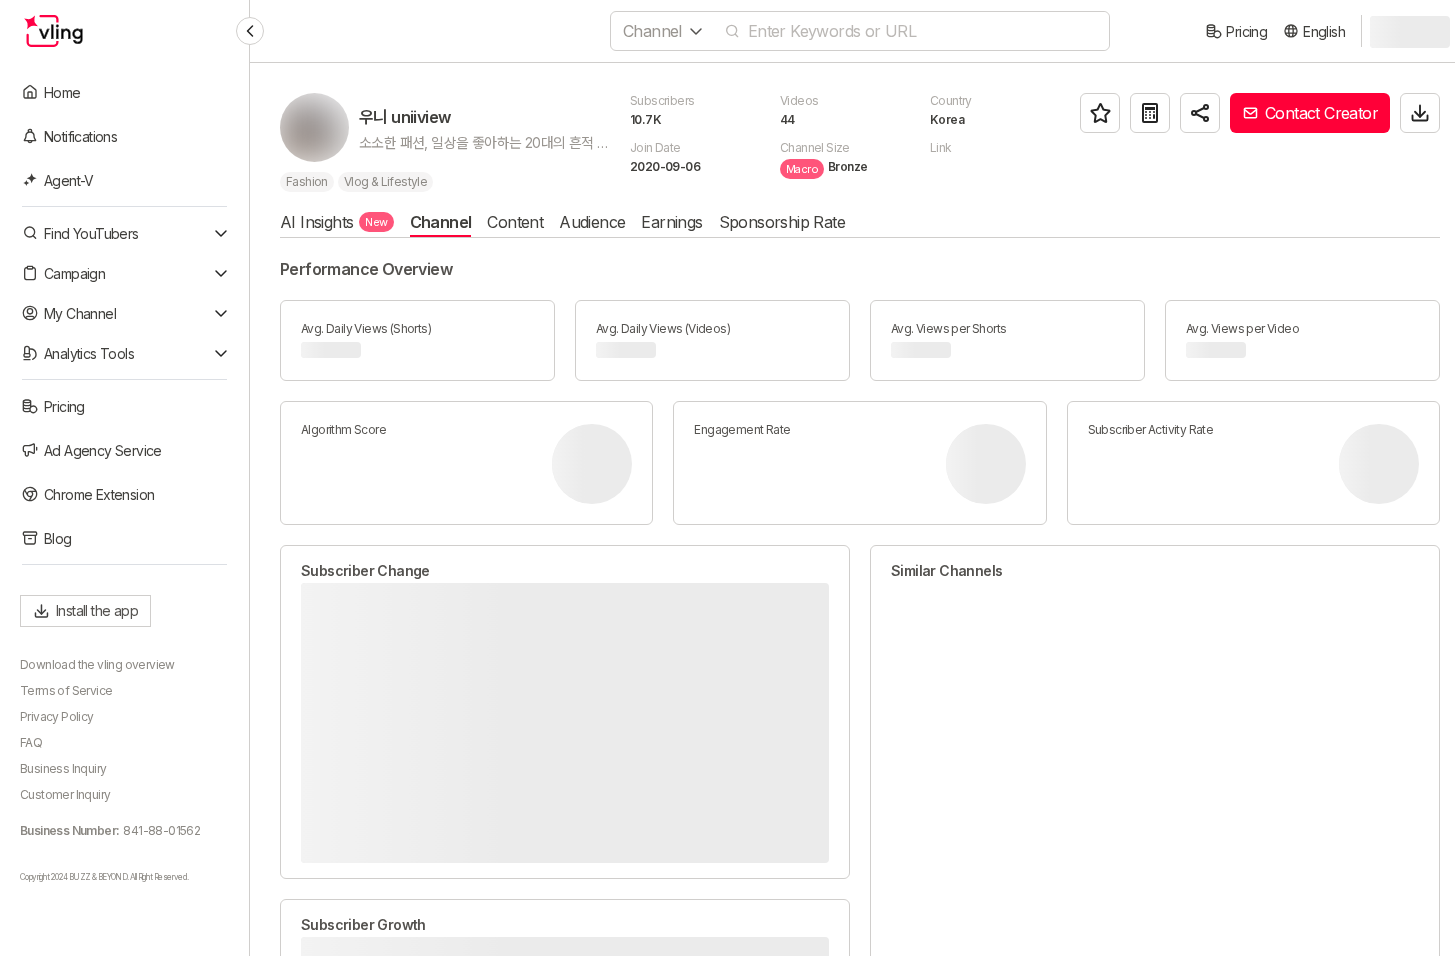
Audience (592, 222)
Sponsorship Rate (782, 222)
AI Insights (334, 222)
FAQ (31, 742)
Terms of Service (66, 690)
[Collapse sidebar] (250, 31)
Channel (441, 222)
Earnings (671, 222)
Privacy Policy (57, 716)
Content (515, 222)
